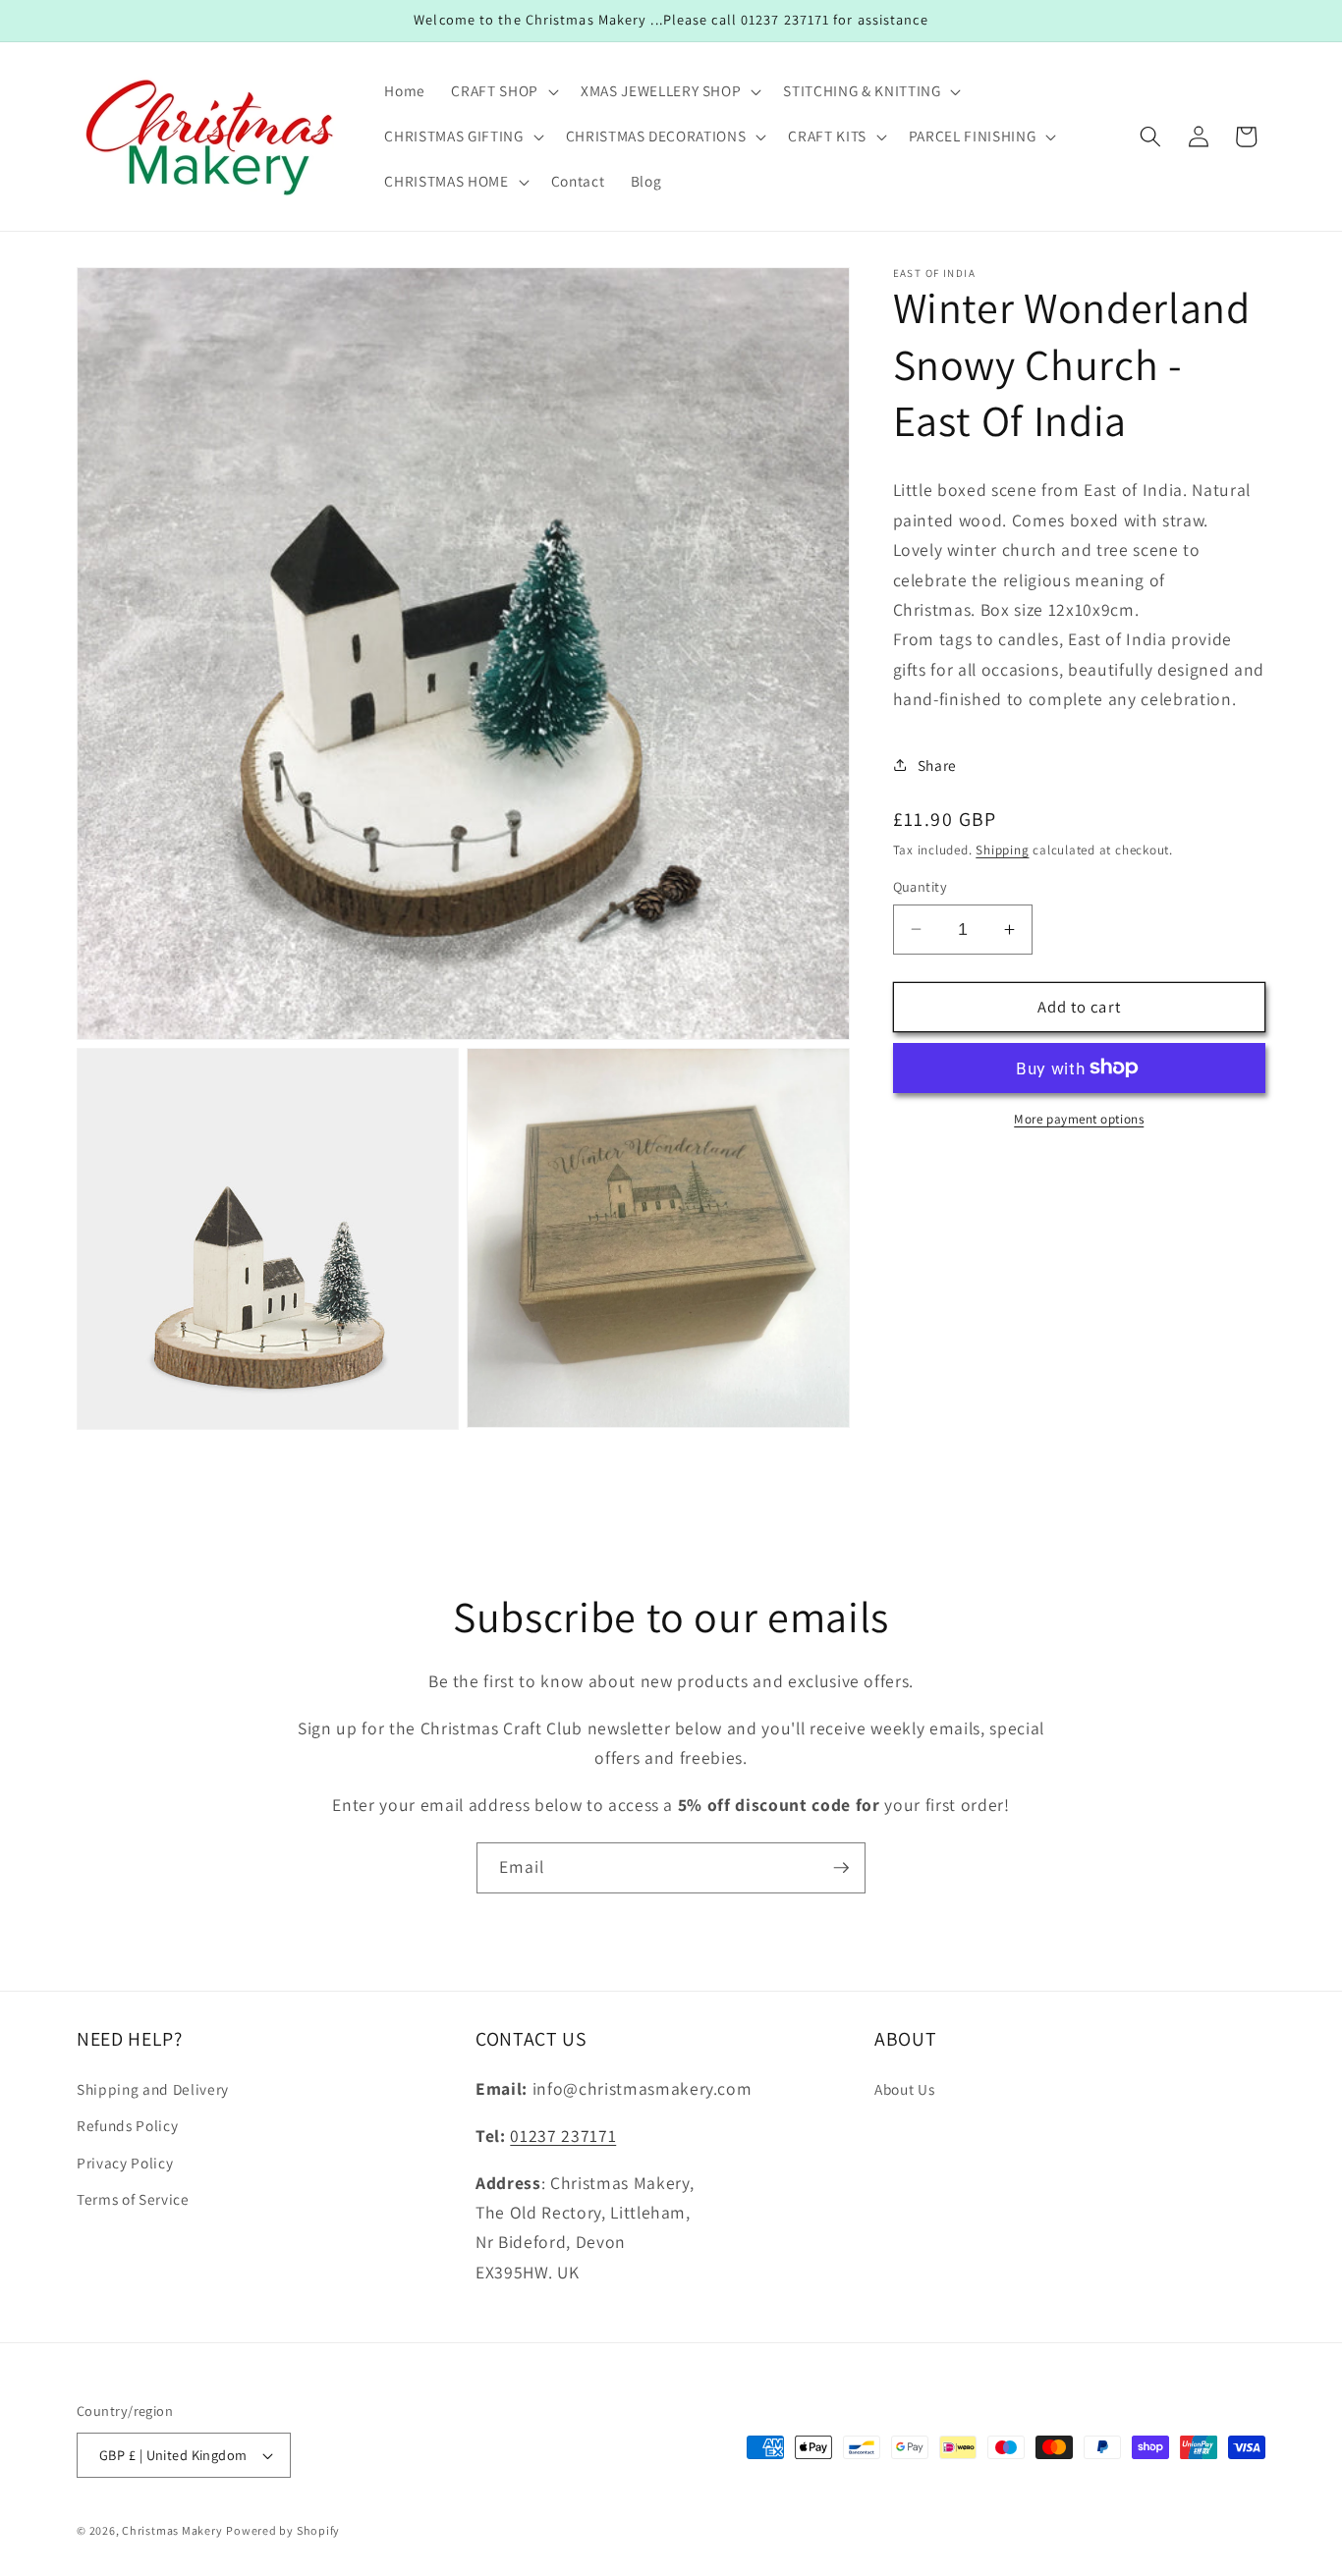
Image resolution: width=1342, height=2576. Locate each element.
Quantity (921, 886)
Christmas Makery (172, 2530)
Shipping (1002, 850)
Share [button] (937, 765)
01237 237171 (563, 2136)
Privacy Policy (125, 2163)
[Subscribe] (841, 1868)
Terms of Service (133, 2200)
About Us (904, 2089)
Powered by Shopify (283, 2530)
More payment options (1079, 1119)
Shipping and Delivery (153, 2089)
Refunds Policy (127, 2126)
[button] (503, 91)
